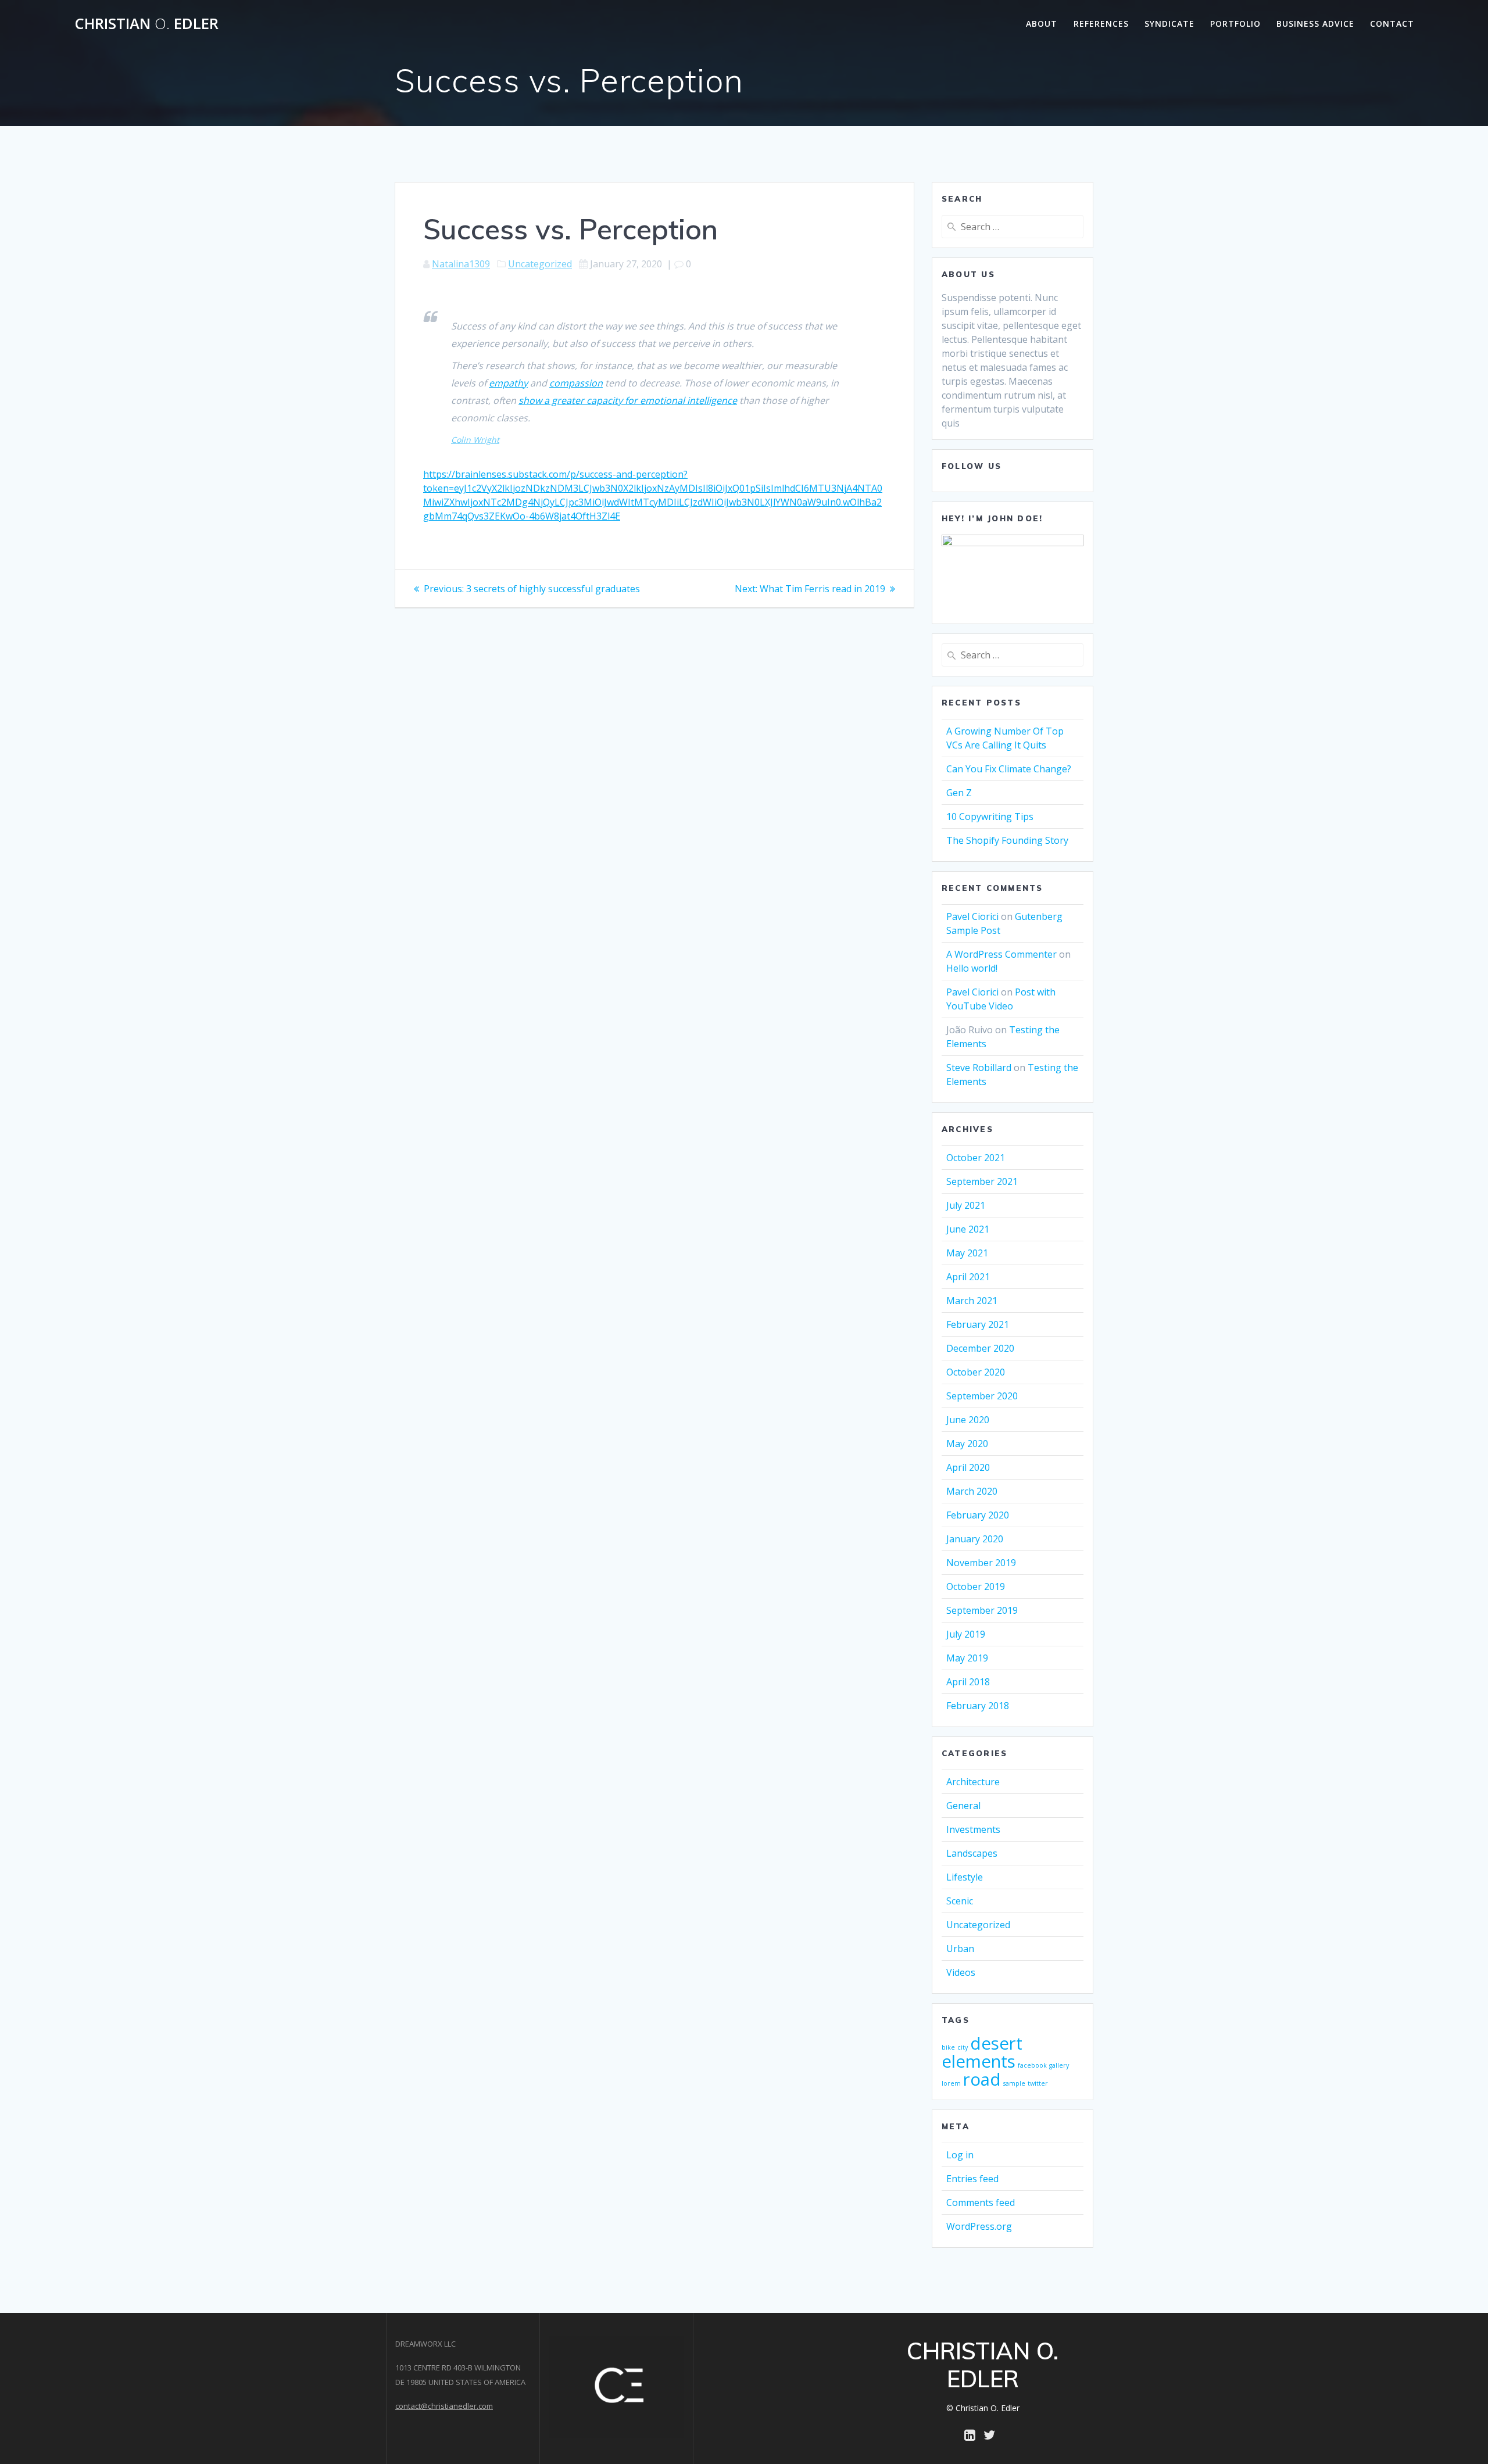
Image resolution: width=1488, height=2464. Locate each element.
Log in (960, 2155)
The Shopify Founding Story (1007, 840)
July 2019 (966, 1634)
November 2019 (981, 1563)
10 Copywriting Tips (990, 816)
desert (996, 2043)
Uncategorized (540, 264)
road (982, 2079)
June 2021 (968, 1229)
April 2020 (968, 1467)
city (963, 2047)
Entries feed (972, 2179)
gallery (1059, 2065)
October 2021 (976, 1158)
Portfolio (1235, 24)
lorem (951, 2083)
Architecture (973, 1782)
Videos (961, 1972)
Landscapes (972, 1853)
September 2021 (982, 1181)
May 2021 (967, 1253)
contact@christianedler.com (444, 2406)
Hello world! (972, 968)
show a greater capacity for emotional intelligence (628, 400)
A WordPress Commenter (1001, 954)
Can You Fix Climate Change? (1009, 769)
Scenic (960, 1901)
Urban (960, 1949)
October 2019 (976, 1586)
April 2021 (968, 1277)
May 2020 (967, 1444)
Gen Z (959, 793)
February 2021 (978, 1324)
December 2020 (980, 1348)
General (963, 1806)
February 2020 (978, 1515)
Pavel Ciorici (972, 916)
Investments (973, 1829)
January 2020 (975, 1539)
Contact (1392, 24)
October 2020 (976, 1372)
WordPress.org (979, 2226)
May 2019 (967, 1658)
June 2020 (968, 1420)
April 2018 (968, 1682)
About (1042, 24)
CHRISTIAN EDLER (146, 24)
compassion (576, 383)
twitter (1038, 2083)
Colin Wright (475, 440)
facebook (1032, 2065)
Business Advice (1315, 24)
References (1101, 24)
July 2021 (966, 1205)
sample (1014, 2083)
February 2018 (978, 1706)
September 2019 (982, 1610)
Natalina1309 (461, 264)
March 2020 (972, 1491)
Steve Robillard (979, 1068)
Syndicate (1169, 24)
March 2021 (972, 1301)
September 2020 (982, 1396)
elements (979, 2061)
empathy (508, 383)
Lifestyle (965, 1877)
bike (948, 2047)
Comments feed (981, 2202)
